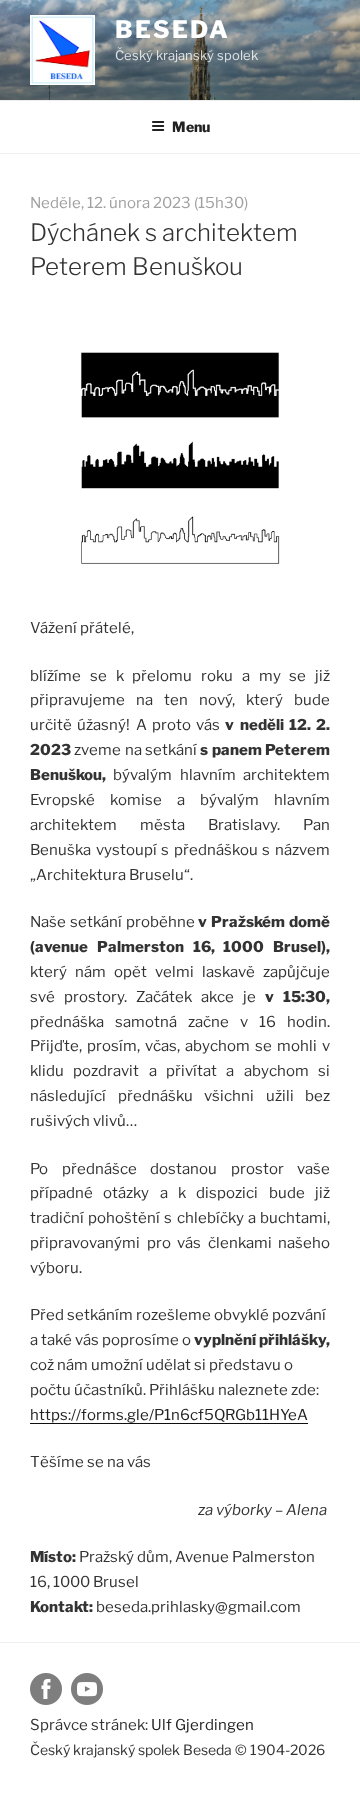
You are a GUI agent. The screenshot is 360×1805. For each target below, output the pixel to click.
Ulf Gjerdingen (202, 1725)
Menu (191, 126)
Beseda (172, 29)
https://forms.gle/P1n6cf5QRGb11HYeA (169, 1415)
